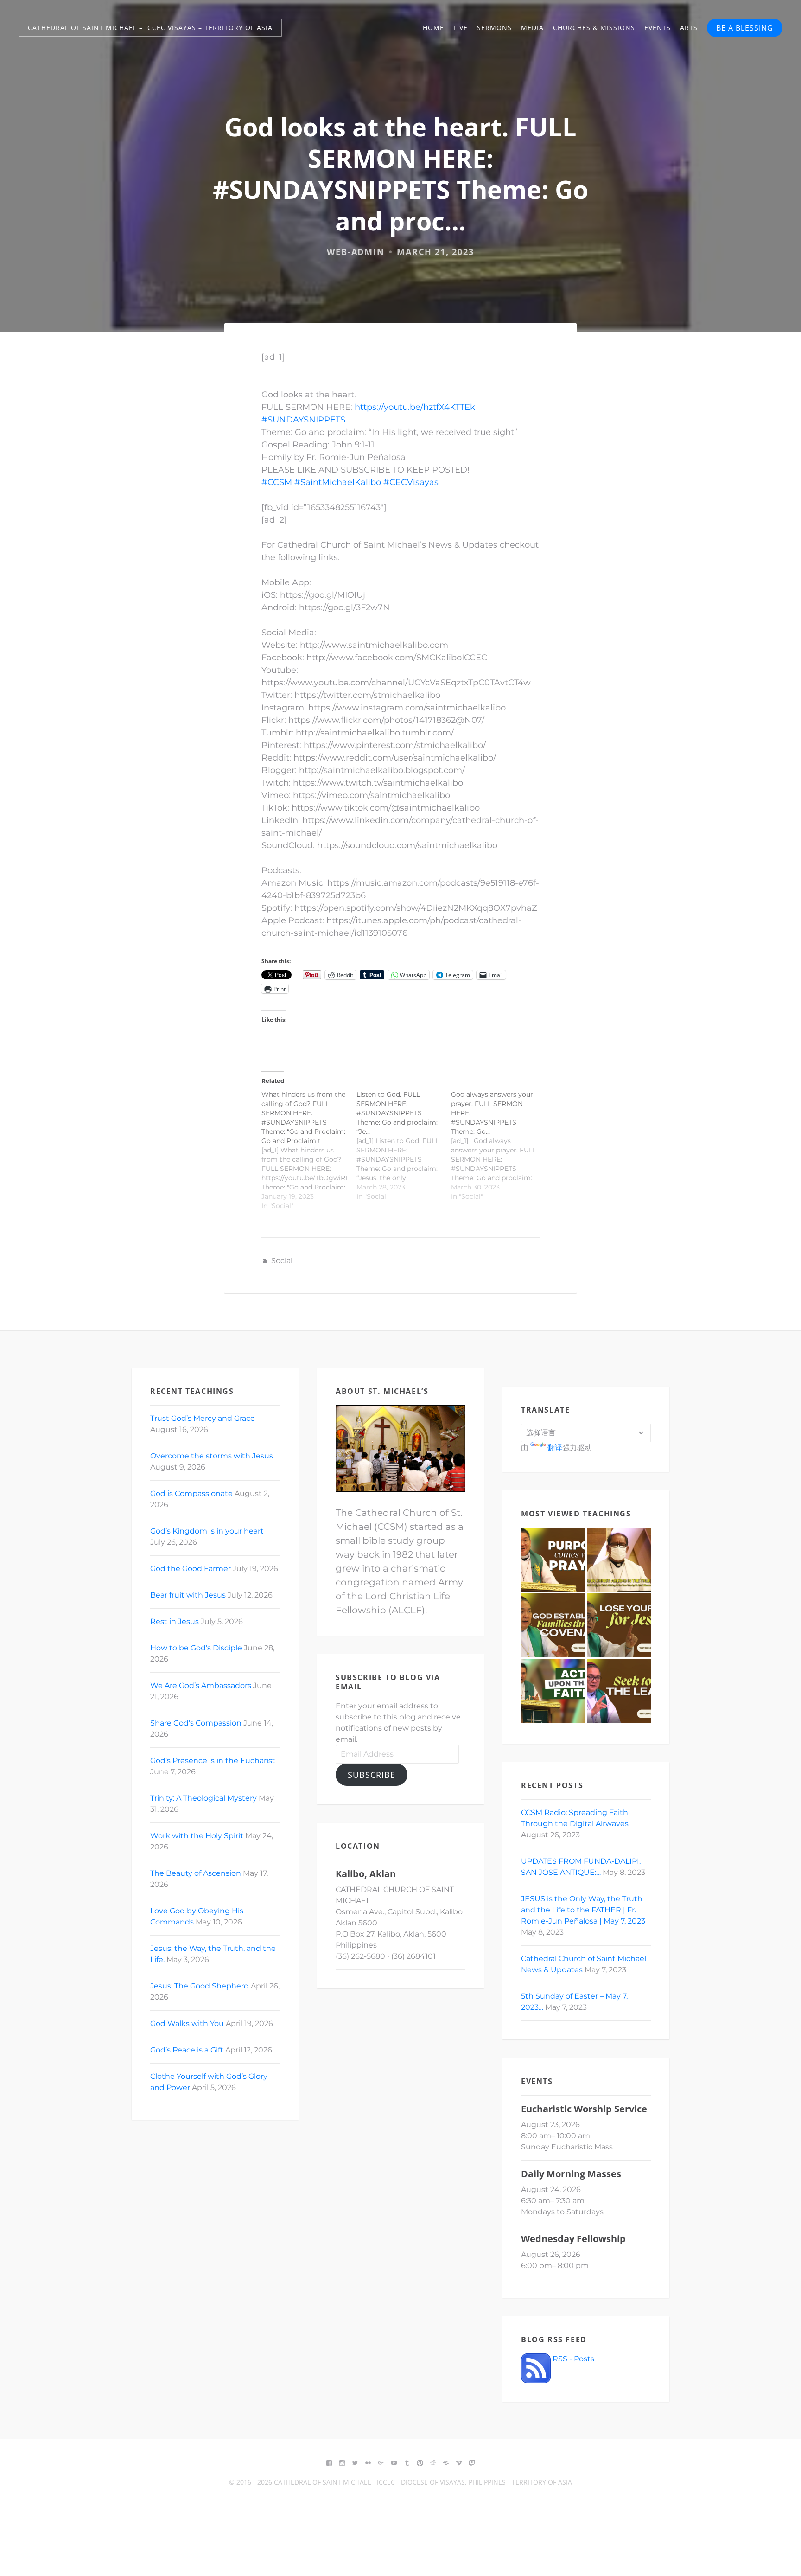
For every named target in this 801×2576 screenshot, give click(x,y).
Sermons (494, 28)
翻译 (555, 1448)
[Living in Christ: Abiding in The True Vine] (619, 1560)
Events (658, 28)
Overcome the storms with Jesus (212, 1456)
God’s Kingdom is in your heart (207, 1531)
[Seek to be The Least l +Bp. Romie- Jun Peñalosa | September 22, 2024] (619, 1691)
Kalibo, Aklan (366, 1874)
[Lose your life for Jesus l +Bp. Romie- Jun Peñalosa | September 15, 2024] (619, 1625)
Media (532, 28)
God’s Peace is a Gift (187, 2050)
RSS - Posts (572, 2359)
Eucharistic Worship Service (584, 2109)
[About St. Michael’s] (400, 1448)
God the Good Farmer (191, 1569)
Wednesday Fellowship (573, 2239)
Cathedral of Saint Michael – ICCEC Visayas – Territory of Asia (150, 28)
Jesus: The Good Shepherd (200, 1986)
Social (282, 1261)
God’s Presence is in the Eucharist (213, 1761)
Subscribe (372, 1775)
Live (461, 28)
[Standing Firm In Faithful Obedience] (553, 1691)
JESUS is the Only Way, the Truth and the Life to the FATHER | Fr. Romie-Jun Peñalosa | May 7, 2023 (583, 1910)
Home (433, 28)
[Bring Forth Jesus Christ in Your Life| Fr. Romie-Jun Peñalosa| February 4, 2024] (553, 1560)
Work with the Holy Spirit (197, 1836)
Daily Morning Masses (571, 2174)
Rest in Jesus (175, 1621)
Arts (689, 28)
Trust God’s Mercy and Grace (203, 1418)
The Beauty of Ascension (196, 1873)
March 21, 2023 (435, 252)
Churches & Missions (594, 28)
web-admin (356, 252)
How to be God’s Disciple (196, 1648)
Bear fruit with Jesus (188, 1595)
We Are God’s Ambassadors (201, 1685)
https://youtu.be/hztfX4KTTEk (415, 407)
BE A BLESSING (745, 28)
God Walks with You (187, 2023)
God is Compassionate (191, 1493)
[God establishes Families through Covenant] (553, 1625)
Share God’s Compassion (196, 1723)
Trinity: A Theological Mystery (203, 1798)
